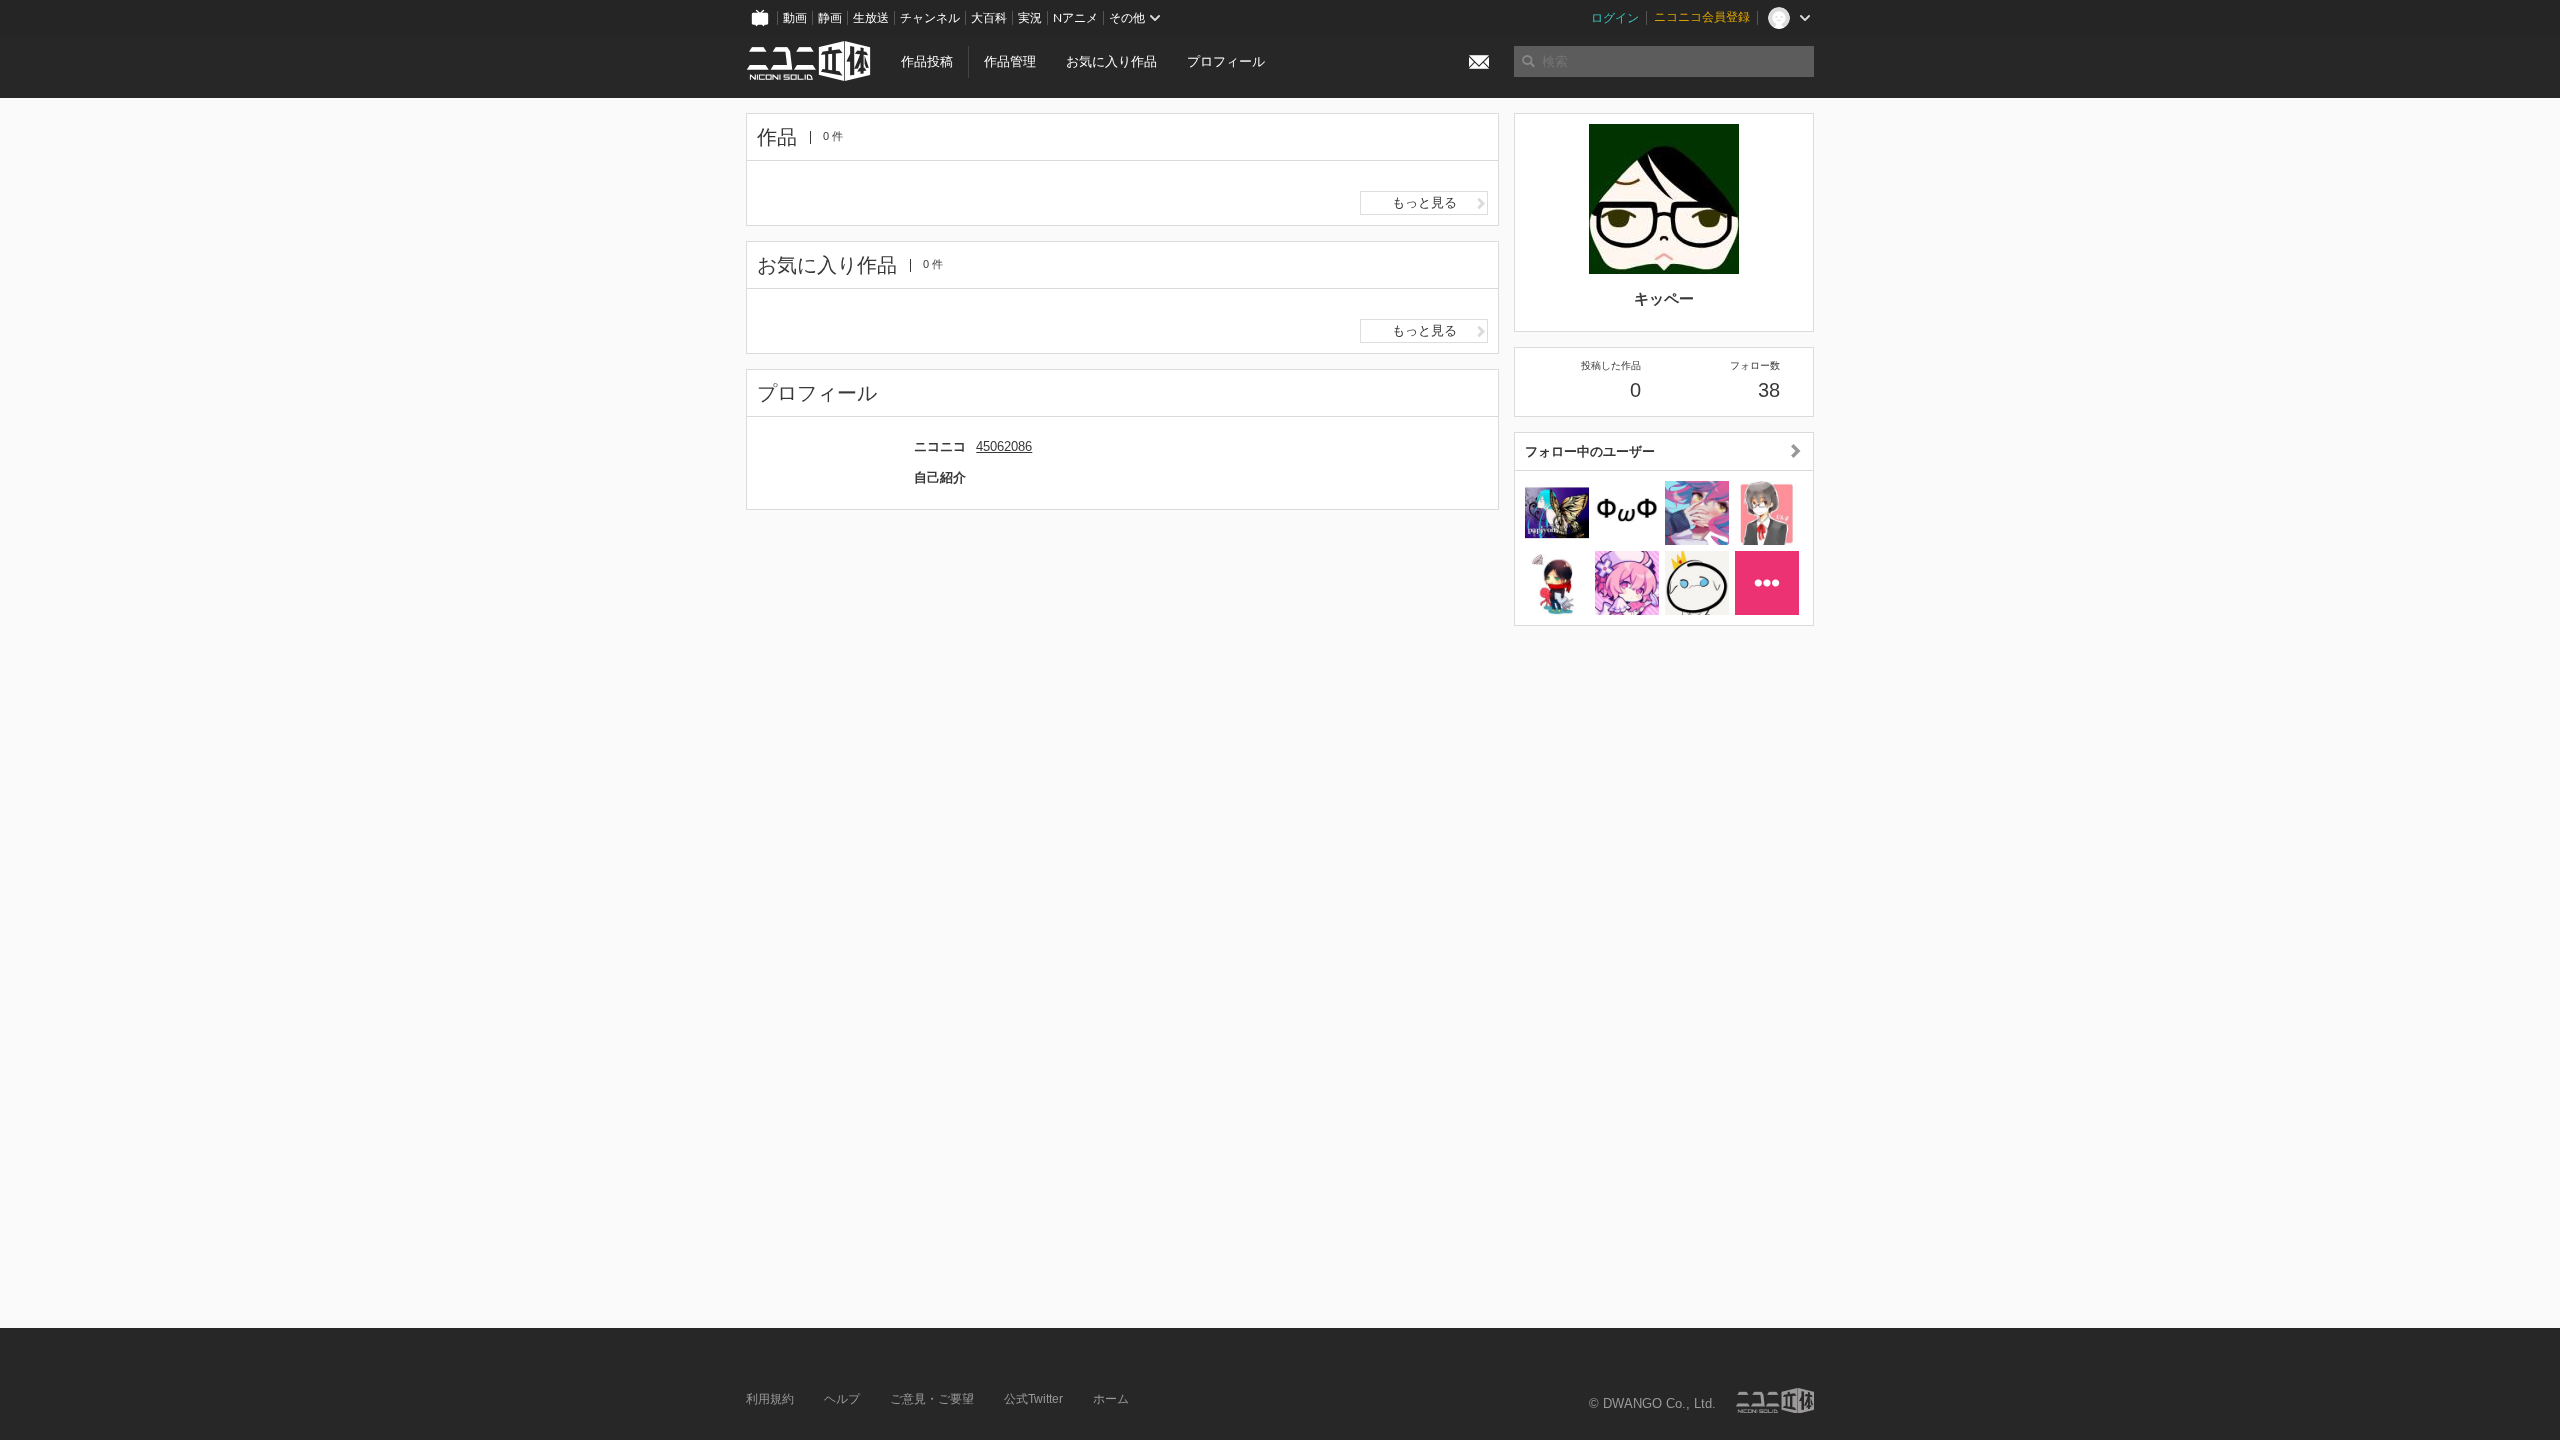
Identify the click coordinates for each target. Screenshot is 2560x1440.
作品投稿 (927, 61)
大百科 (989, 18)
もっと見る (1424, 202)
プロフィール (1226, 61)
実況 (1030, 18)
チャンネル (930, 18)
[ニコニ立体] (1775, 1400)
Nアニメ (1075, 18)
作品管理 (1010, 61)
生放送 (871, 18)
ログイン (1615, 18)
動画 (795, 18)
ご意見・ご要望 (932, 1399)
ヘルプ (842, 1399)
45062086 (1004, 446)
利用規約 (770, 1399)
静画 (830, 18)
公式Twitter (1033, 1399)
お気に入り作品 (1111, 61)
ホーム (1111, 1399)
